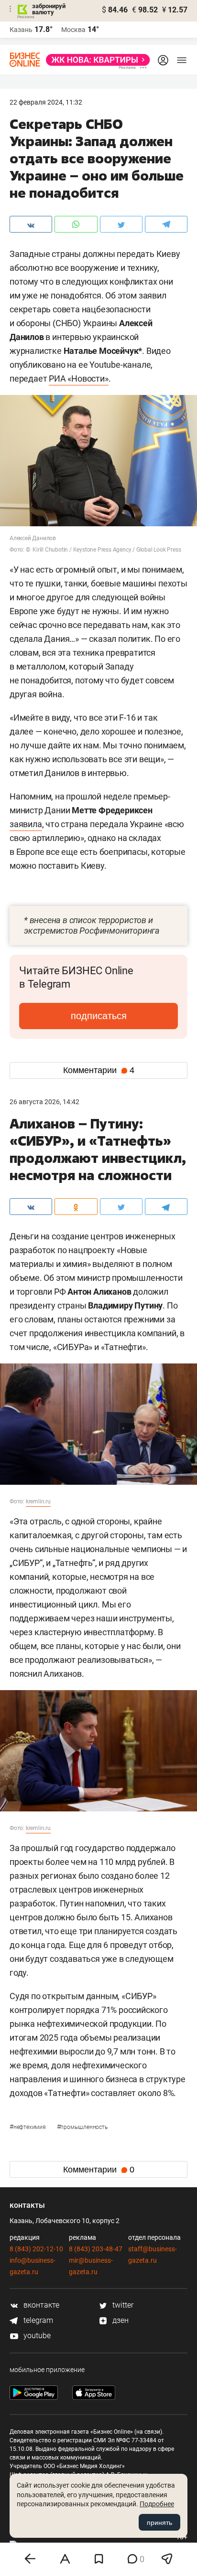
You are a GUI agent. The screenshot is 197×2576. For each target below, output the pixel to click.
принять (159, 2523)
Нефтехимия (28, 2127)
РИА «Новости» (78, 378)
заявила (26, 824)
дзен (120, 2320)
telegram (37, 2320)
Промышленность (82, 2127)
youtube (36, 2336)
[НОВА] (95, 60)
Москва (73, 30)
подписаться (99, 1016)
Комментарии (99, 1070)
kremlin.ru (38, 1501)
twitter (122, 2305)
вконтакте (40, 2305)
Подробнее (157, 2504)
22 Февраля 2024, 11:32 (46, 102)
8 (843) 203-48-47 (96, 2249)
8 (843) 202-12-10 (36, 2249)
